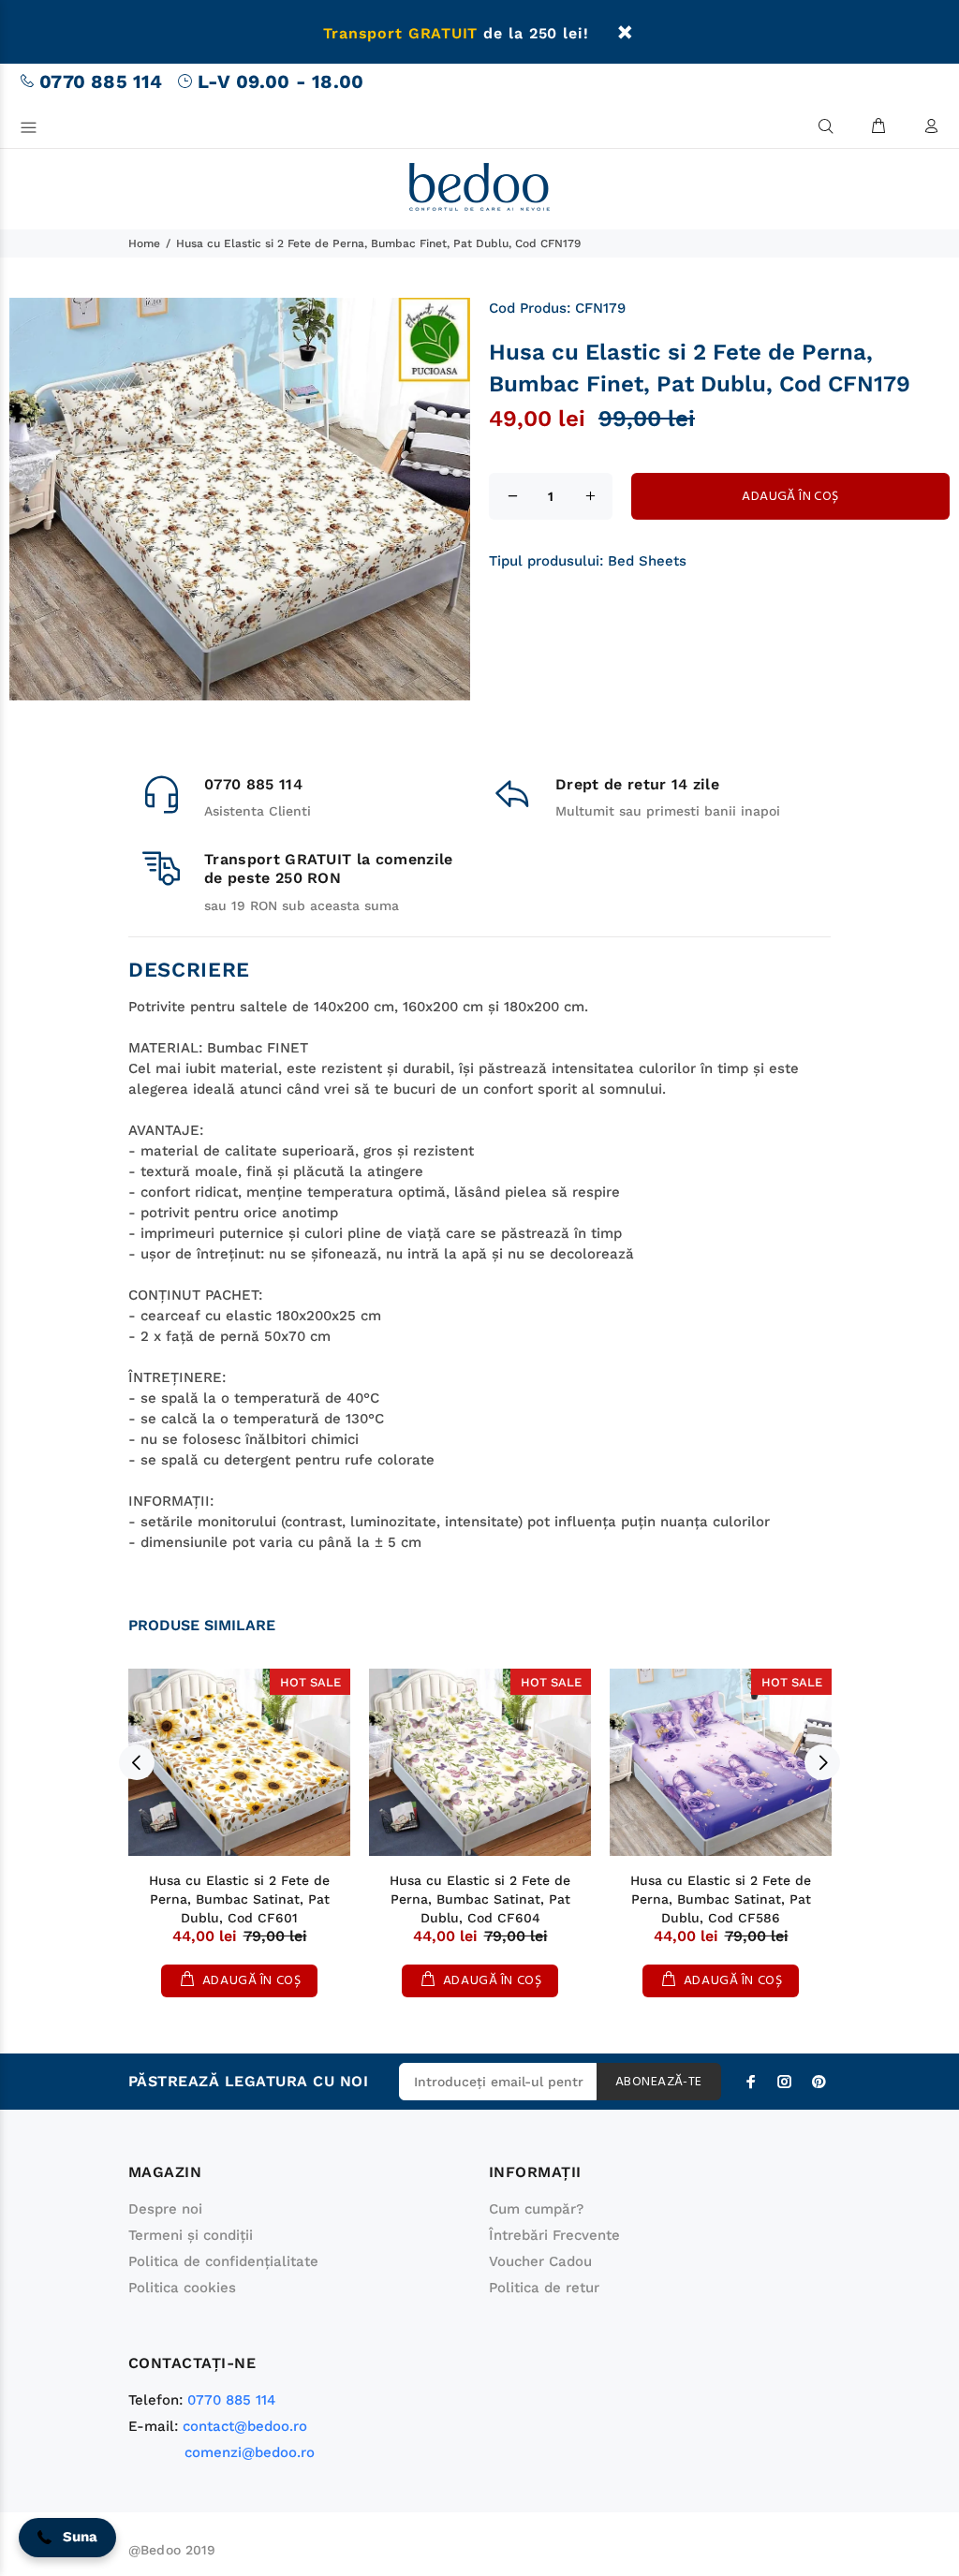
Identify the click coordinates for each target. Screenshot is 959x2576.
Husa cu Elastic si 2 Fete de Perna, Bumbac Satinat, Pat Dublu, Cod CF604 (480, 1899)
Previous (137, 1762)
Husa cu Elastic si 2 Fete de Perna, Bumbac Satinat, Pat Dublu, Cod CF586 (721, 1899)
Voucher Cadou (540, 2261)
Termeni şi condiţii (191, 2235)
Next (822, 1762)
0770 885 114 (101, 81)
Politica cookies (182, 2288)
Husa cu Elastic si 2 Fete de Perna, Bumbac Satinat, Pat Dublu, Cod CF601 (239, 1899)
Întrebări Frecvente (554, 2235)
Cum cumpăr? (536, 2209)
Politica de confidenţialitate (223, 2261)
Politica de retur (544, 2288)
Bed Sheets (647, 561)
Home (144, 243)
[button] (67, 2538)
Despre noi (165, 2209)
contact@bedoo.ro (245, 2426)
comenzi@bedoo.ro (250, 2452)
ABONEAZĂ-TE (659, 2082)
